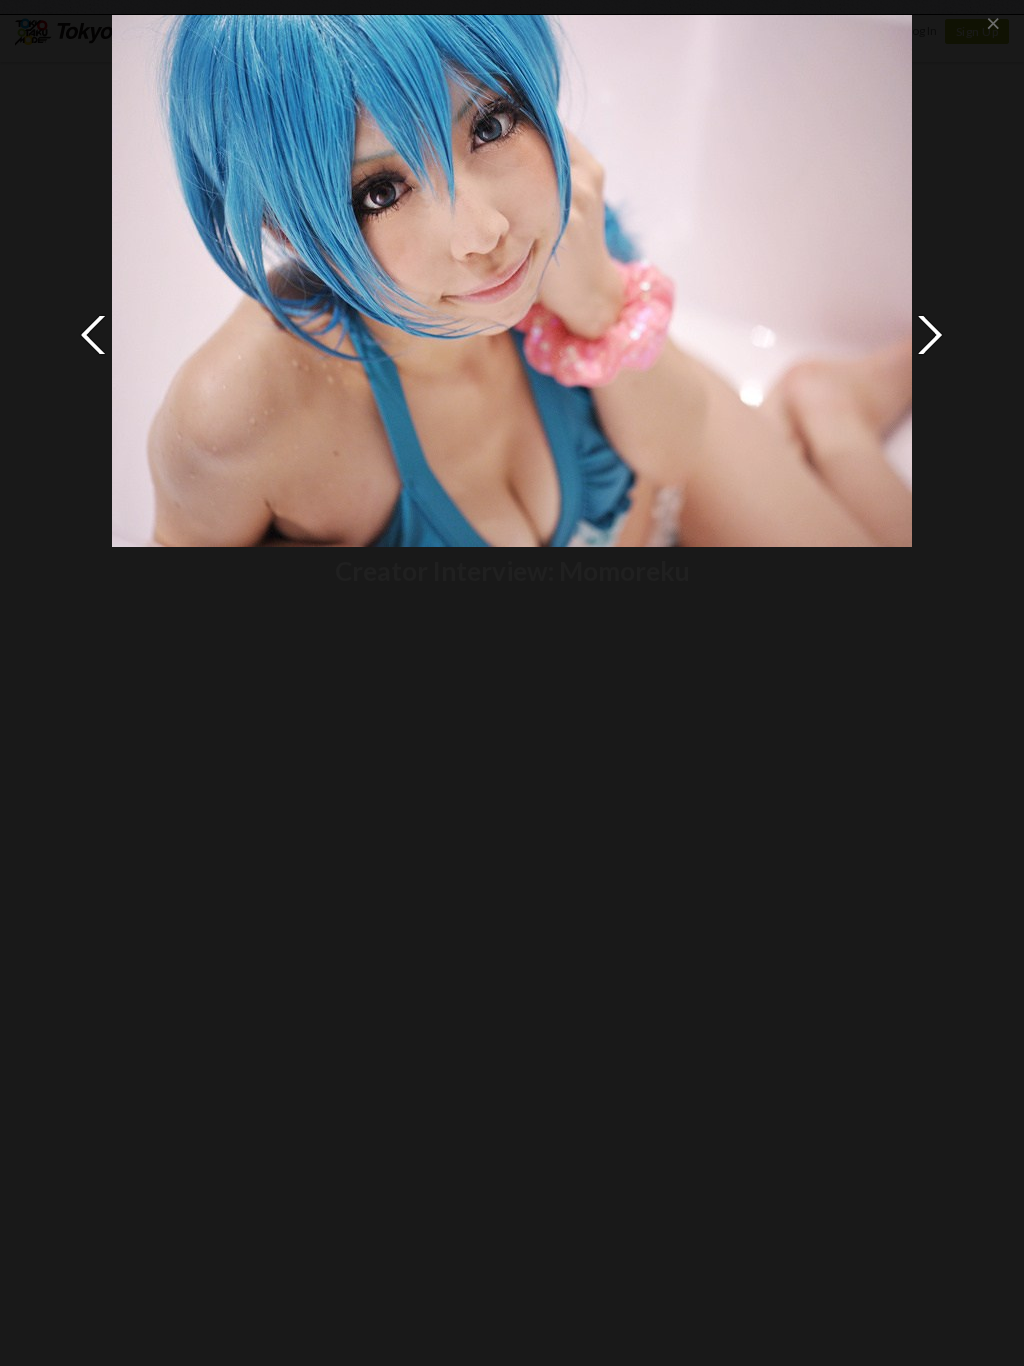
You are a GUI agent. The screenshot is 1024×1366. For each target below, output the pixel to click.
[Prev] (94, 335)
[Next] (930, 335)
